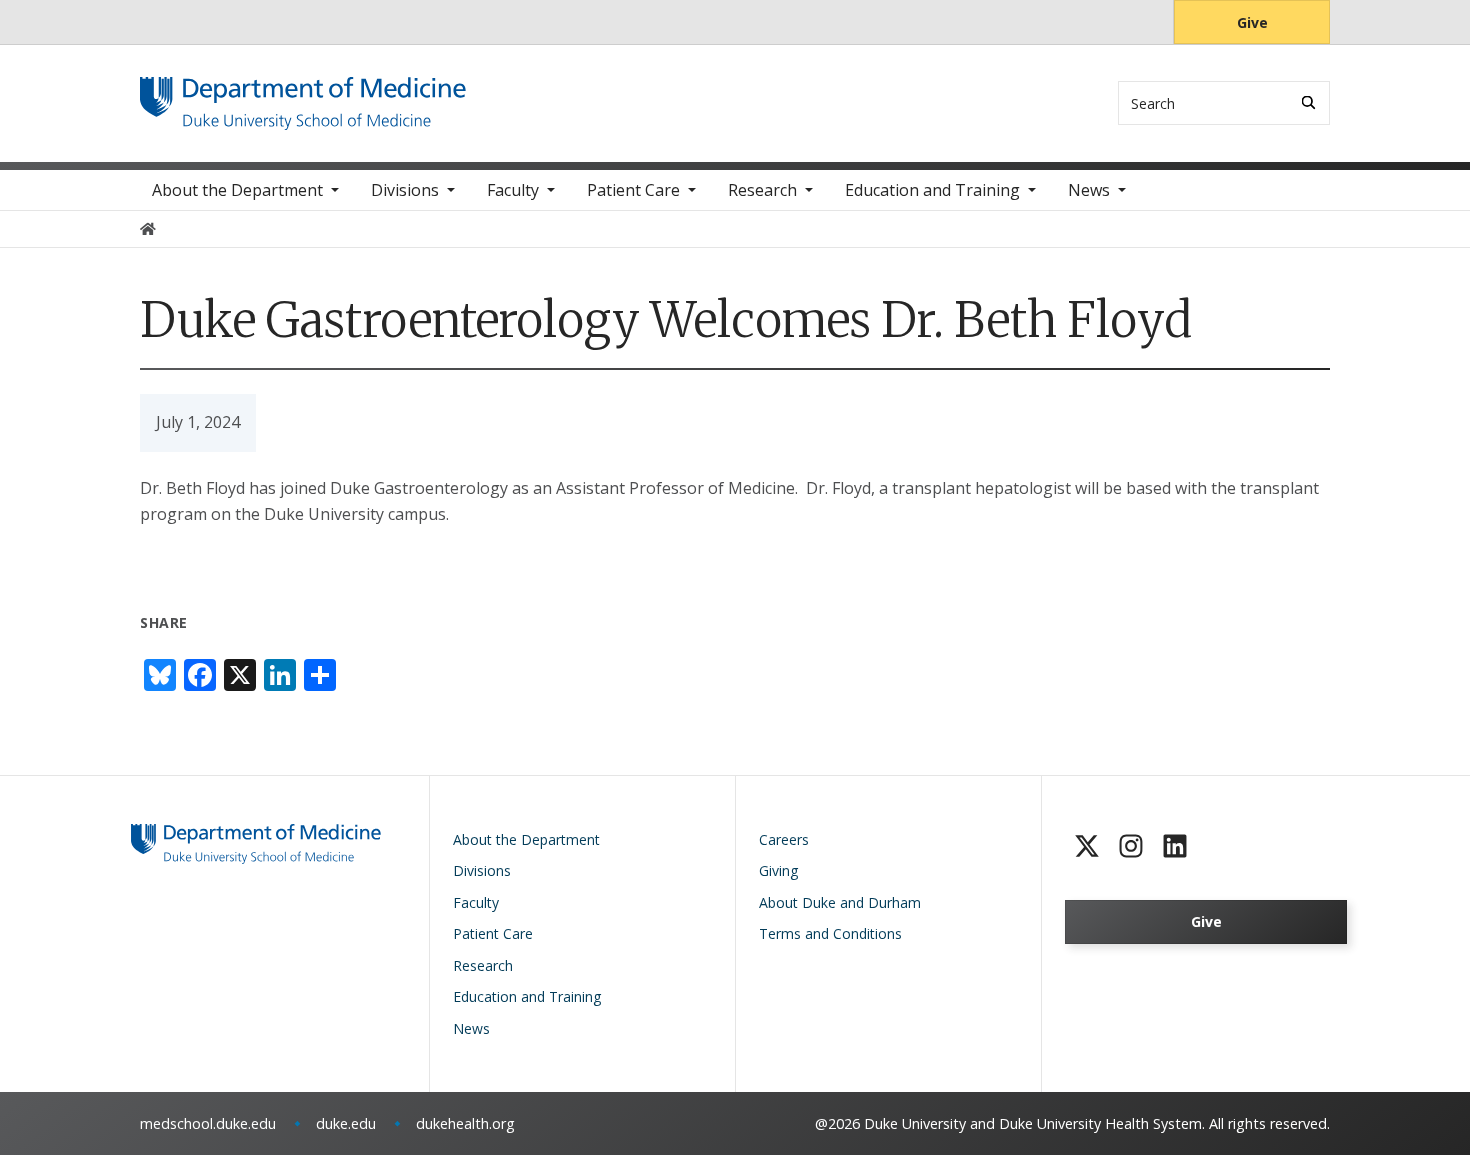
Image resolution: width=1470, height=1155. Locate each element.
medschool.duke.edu (208, 1123)
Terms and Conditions (830, 933)
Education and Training (932, 190)
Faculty (513, 190)
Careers (784, 839)
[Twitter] (1087, 846)
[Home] (303, 95)
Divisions (405, 190)
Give (1252, 22)
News (1089, 190)
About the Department (237, 190)
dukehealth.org (465, 1123)
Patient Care (633, 190)
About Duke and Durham (840, 902)
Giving (778, 870)
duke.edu (346, 1123)
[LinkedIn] (1175, 846)
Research (762, 190)
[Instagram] (1131, 846)
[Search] (1308, 102)
